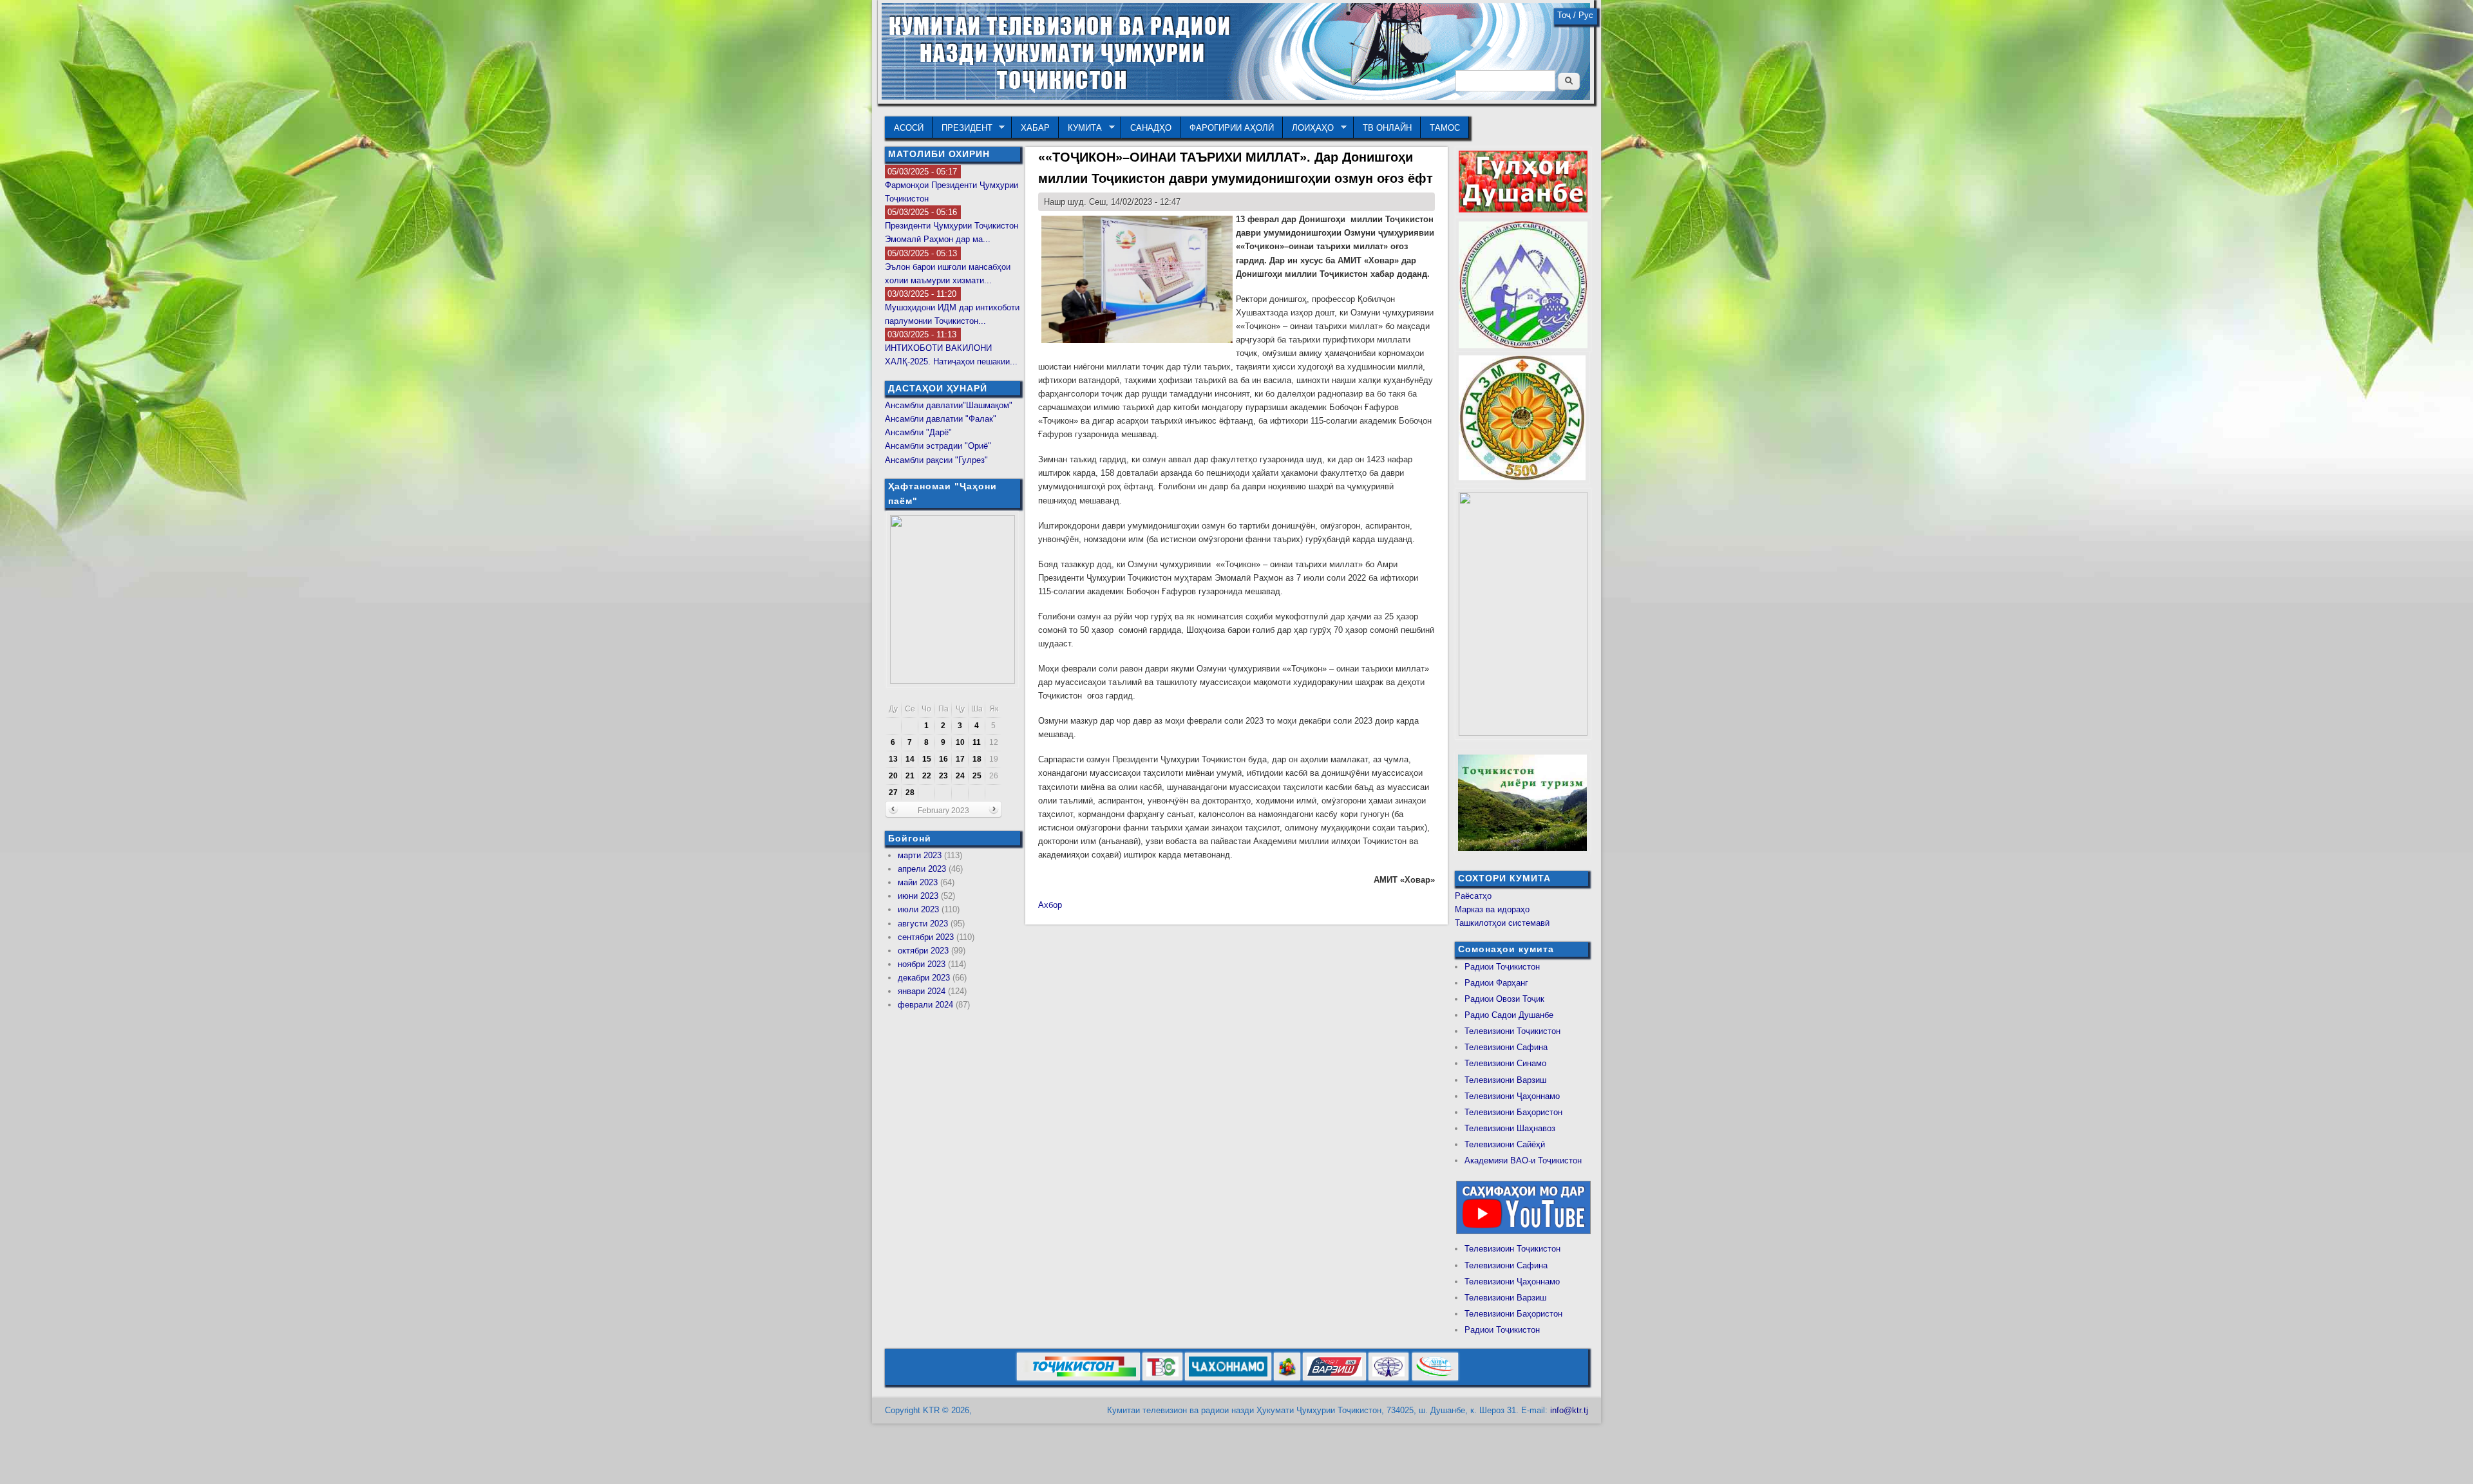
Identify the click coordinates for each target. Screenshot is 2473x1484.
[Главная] (1236, 97)
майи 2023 (918, 882)
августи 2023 (923, 924)
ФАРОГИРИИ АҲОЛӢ (1232, 128)
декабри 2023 (924, 978)
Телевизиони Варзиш (1505, 1080)
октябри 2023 (923, 951)
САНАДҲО (1151, 128)
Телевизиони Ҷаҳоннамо (1512, 1096)
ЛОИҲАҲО (1308, 128)
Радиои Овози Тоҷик (1504, 999)
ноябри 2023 (922, 964)
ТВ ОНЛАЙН (1387, 128)
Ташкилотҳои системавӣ (1502, 923)
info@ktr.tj (1569, 1410)
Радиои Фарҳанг (1496, 983)
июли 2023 (918, 909)
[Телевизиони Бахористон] (1287, 1378)
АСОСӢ (909, 128)
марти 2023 (920, 855)
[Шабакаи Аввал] (1078, 1378)
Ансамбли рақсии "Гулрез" (936, 460)
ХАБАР (1035, 128)
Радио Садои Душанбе (1509, 1015)
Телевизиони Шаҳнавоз (1510, 1128)
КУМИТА (1080, 128)
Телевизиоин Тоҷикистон (1512, 1249)
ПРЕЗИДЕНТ (962, 128)
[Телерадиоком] (1388, 1378)
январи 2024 (922, 991)
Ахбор (1050, 905)
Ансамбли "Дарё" (918, 432)
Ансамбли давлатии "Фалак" (941, 419)
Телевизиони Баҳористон (1513, 1112)
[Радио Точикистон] (1334, 1378)
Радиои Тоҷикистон (1502, 967)
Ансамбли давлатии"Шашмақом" (949, 405)
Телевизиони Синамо (1505, 1063)
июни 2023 (918, 896)
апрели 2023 (922, 869)
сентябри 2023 (926, 937)
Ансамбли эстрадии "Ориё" (938, 446)
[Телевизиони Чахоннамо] (1228, 1378)
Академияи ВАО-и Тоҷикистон (1523, 1160)
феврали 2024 (925, 1005)
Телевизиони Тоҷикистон (1512, 1031)
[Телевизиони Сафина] (1162, 1378)
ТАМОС (1445, 128)
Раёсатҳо (1473, 896)
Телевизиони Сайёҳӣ (1505, 1144)
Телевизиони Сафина (1506, 1047)
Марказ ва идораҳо (1492, 909)
